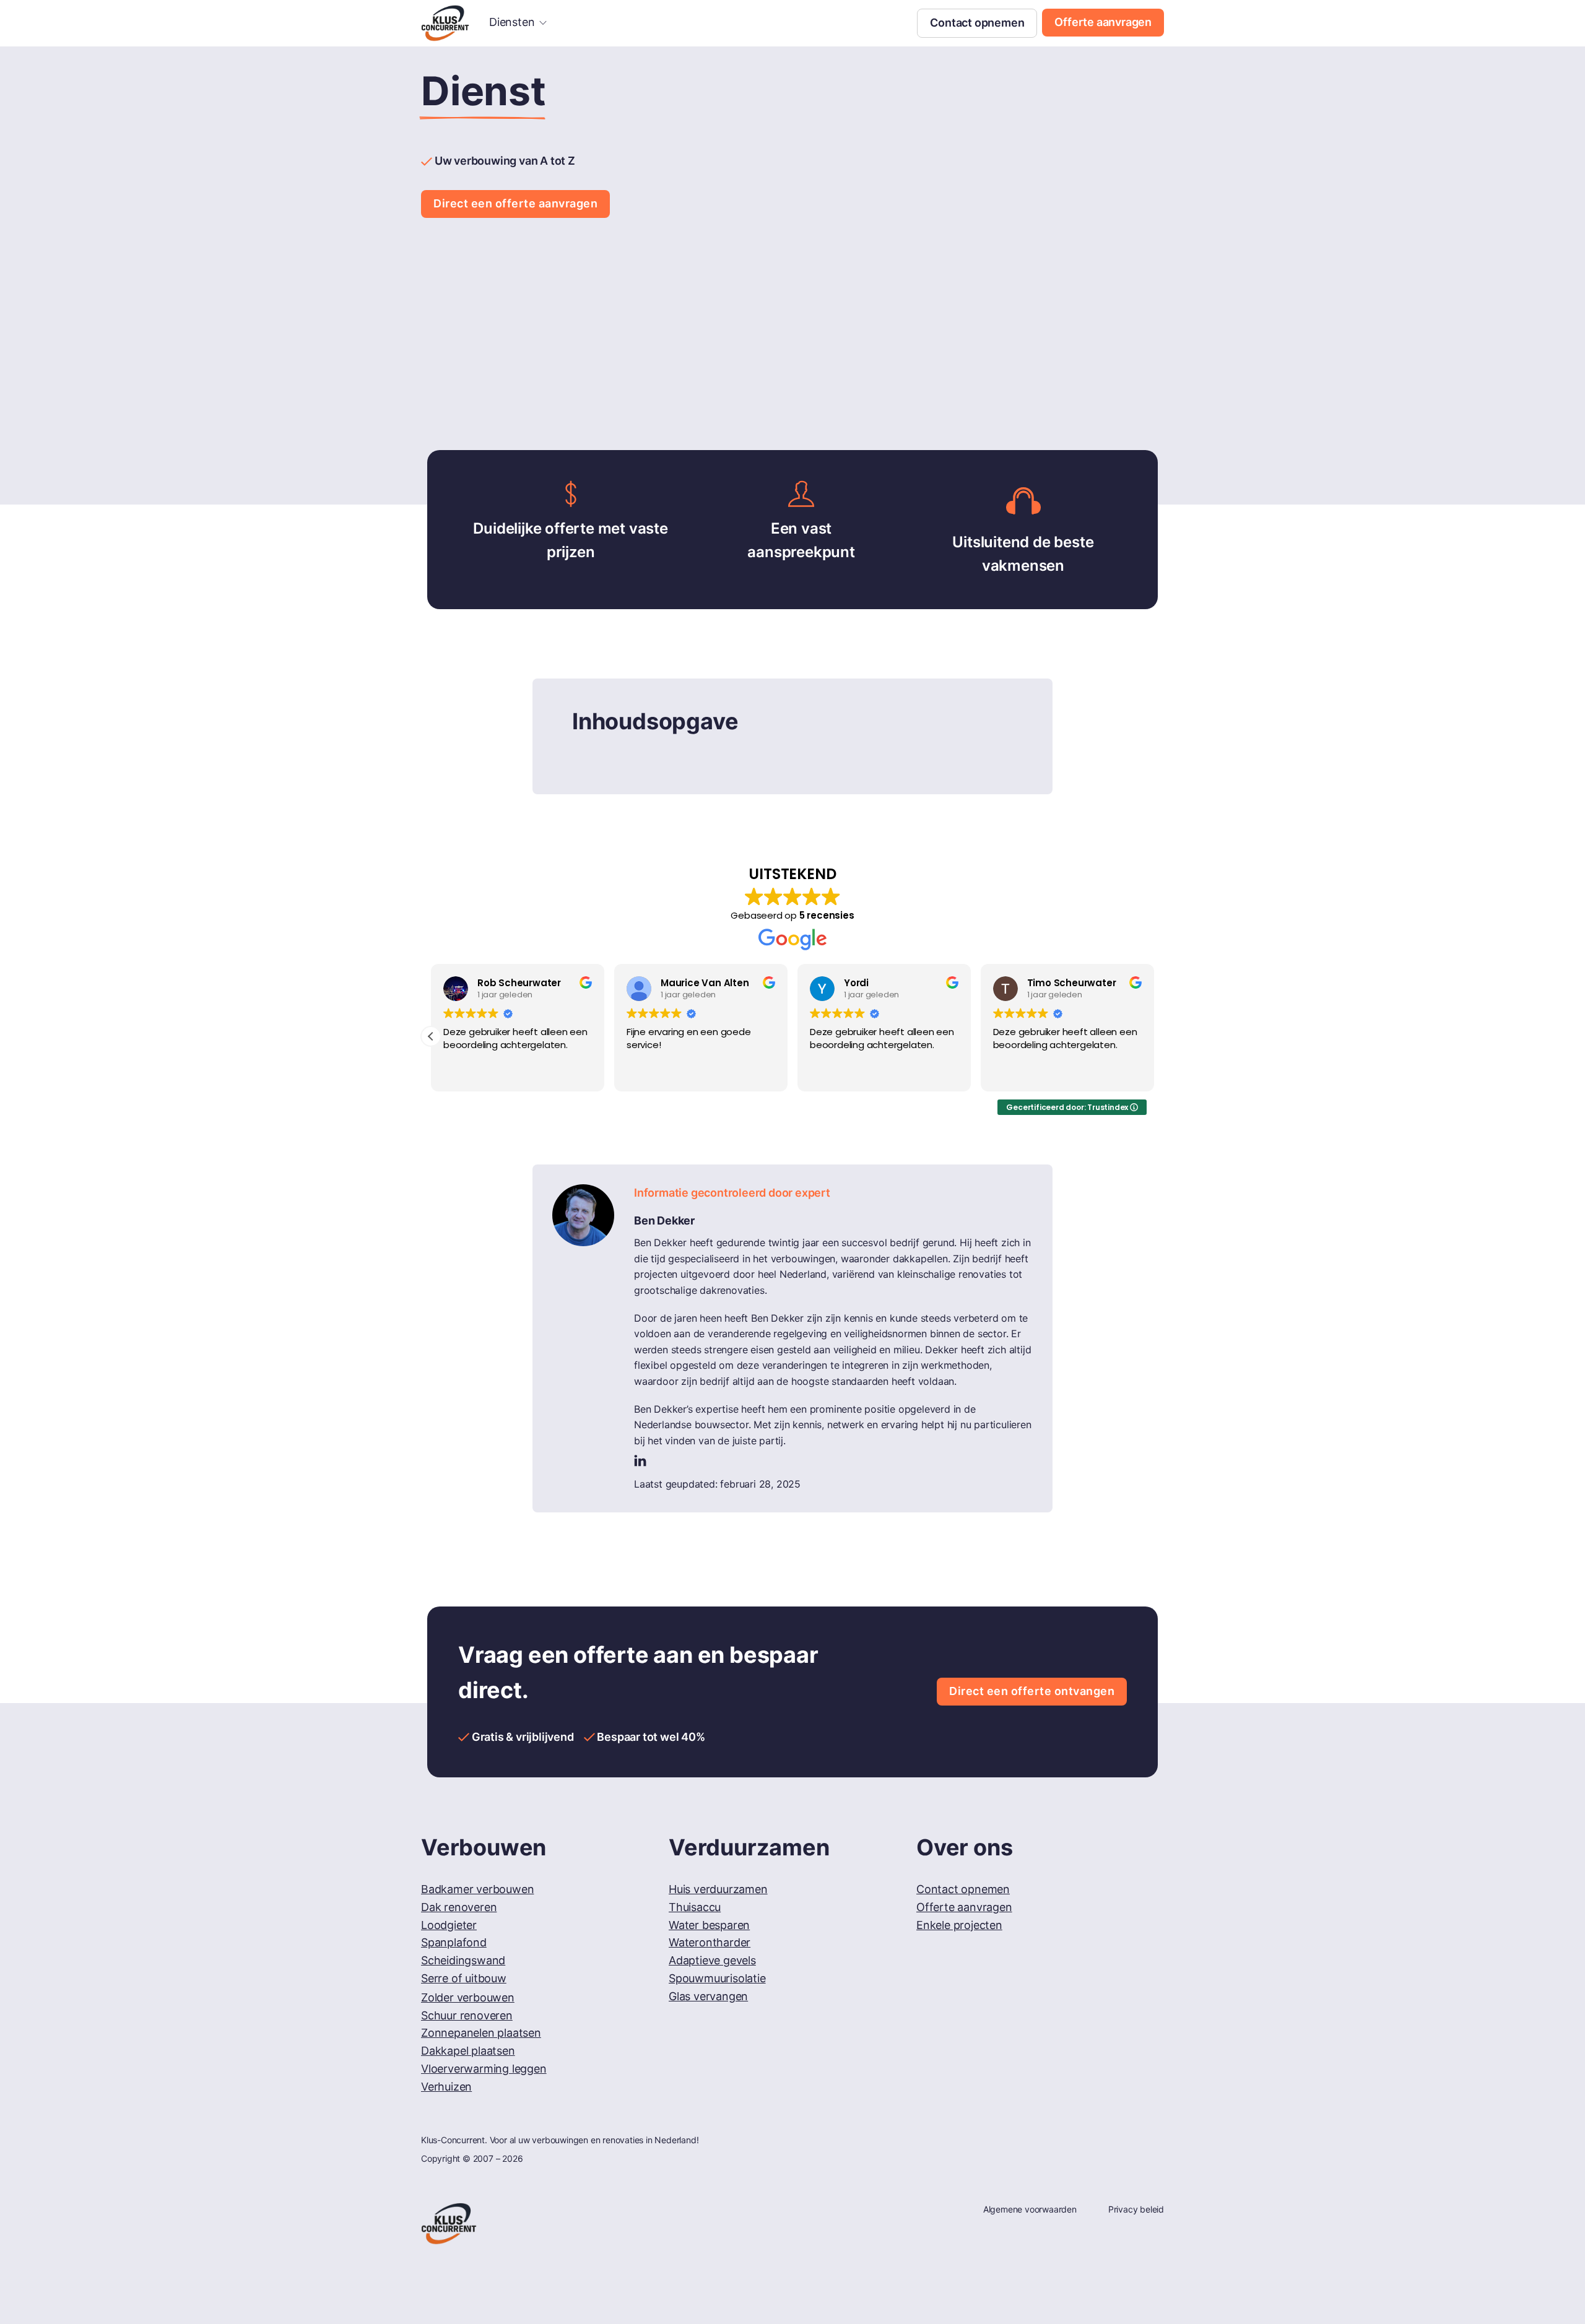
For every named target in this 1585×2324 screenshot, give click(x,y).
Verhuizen (446, 2087)
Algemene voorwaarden (1030, 2209)
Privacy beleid (1136, 2209)
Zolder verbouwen (468, 1997)
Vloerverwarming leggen (484, 2069)
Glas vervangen (708, 1996)
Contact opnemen (977, 23)
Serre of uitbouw (464, 1978)
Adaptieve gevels (712, 1960)
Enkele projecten (959, 1925)
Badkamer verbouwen (477, 1889)
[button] (431, 1036)
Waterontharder (710, 1942)
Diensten (512, 22)
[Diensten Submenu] (543, 23)
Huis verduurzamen (718, 1889)
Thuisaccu (695, 1907)
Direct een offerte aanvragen (515, 203)
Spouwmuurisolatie (717, 1978)
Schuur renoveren (467, 2015)
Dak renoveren (459, 1907)
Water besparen (709, 1925)
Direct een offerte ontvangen (1032, 1691)
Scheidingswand (463, 1960)
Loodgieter (449, 1925)
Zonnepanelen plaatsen (481, 2033)
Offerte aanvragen (1103, 22)
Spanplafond (454, 1942)
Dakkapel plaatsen (468, 2051)
